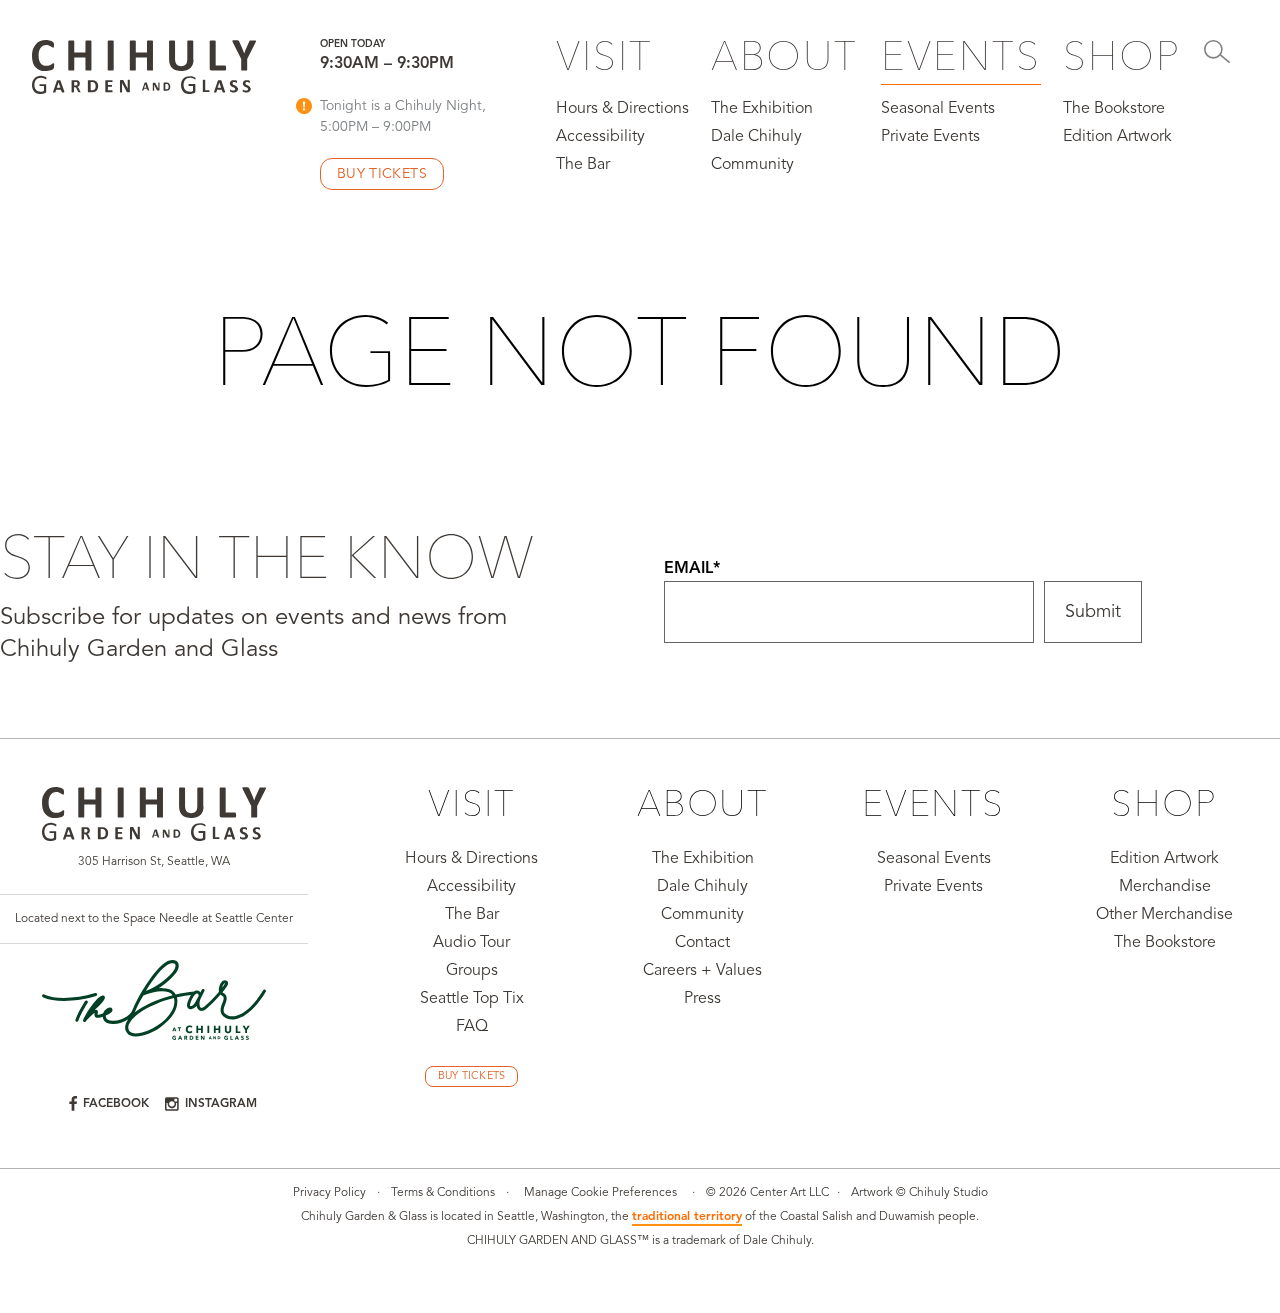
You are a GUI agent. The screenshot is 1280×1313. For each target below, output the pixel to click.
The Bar (583, 165)
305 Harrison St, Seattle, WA (154, 862)
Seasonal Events (938, 109)
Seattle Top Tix (472, 999)
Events (961, 55)
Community (752, 165)
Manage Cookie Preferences (600, 1193)
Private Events (930, 137)
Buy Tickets (472, 1076)
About (784, 55)
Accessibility (600, 137)
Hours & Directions (622, 109)
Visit (604, 55)
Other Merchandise (1164, 915)
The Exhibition (762, 109)
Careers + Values (702, 971)
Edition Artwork (1117, 137)
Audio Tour (471, 943)
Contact (702, 943)
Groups (472, 971)
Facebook (116, 1104)
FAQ (472, 1027)
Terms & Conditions (443, 1193)
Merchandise (1165, 887)
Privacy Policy (329, 1193)
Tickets (382, 174)
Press (702, 999)
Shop (1122, 55)
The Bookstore (1114, 109)
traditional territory (687, 1217)
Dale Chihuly (756, 137)
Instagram (221, 1104)
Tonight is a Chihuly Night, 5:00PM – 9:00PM (403, 116)
